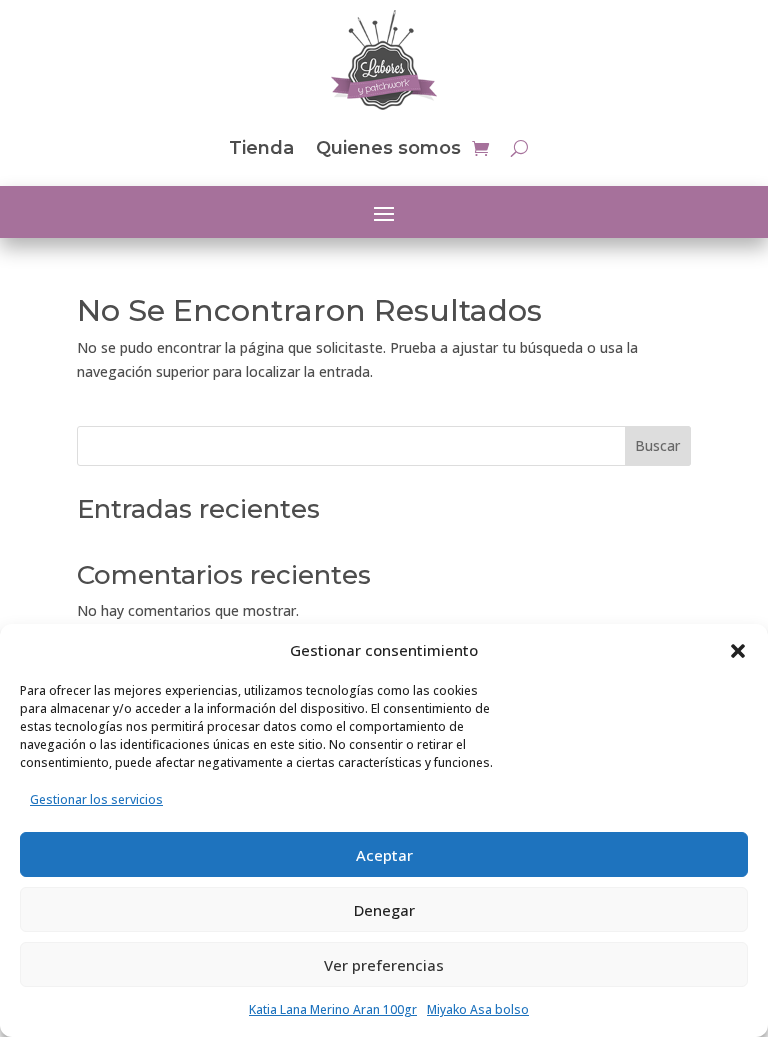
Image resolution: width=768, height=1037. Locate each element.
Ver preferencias (384, 965)
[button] (738, 651)
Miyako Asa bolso (478, 1009)
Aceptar (384, 855)
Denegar (384, 910)
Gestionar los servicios (96, 799)
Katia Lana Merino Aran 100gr (333, 1009)
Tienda (261, 148)
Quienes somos (388, 148)
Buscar (657, 445)
